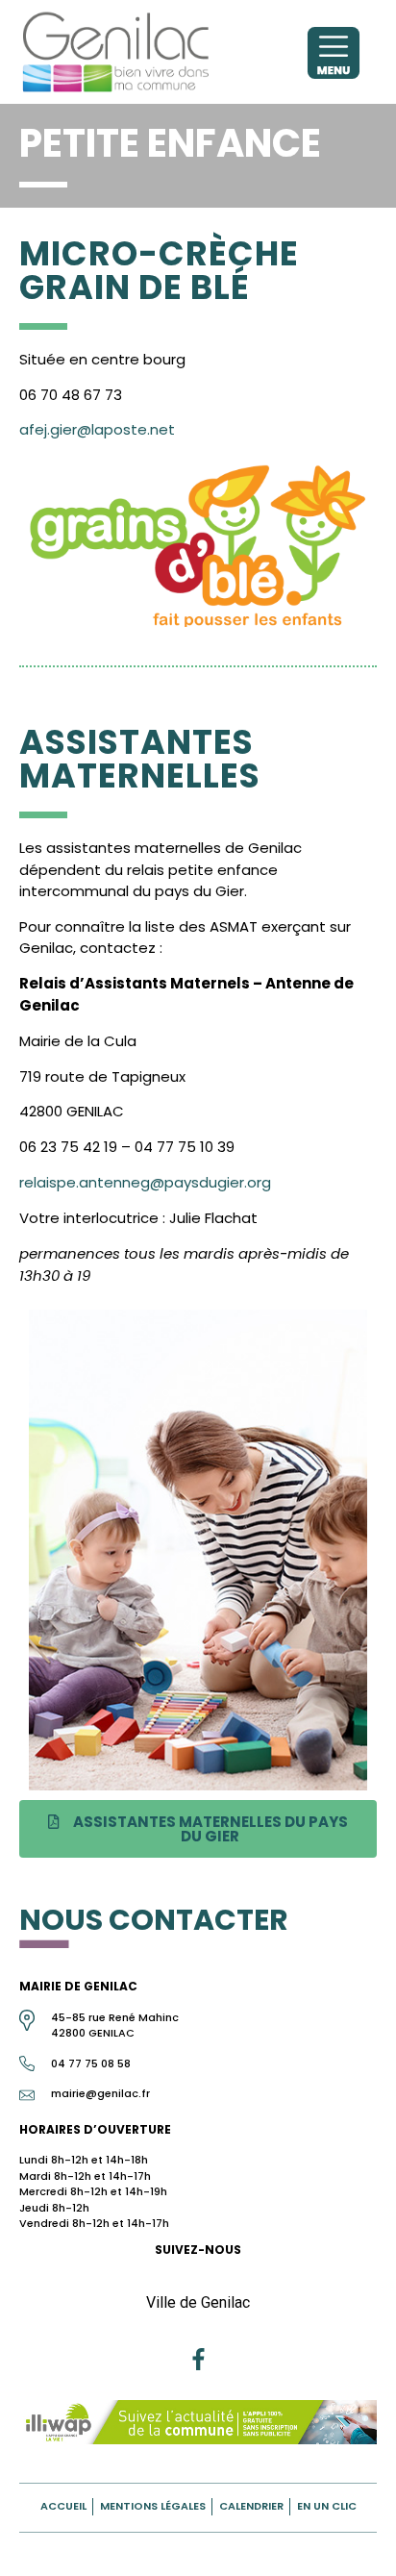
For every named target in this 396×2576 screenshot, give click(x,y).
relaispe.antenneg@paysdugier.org (145, 1182)
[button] (198, 1829)
